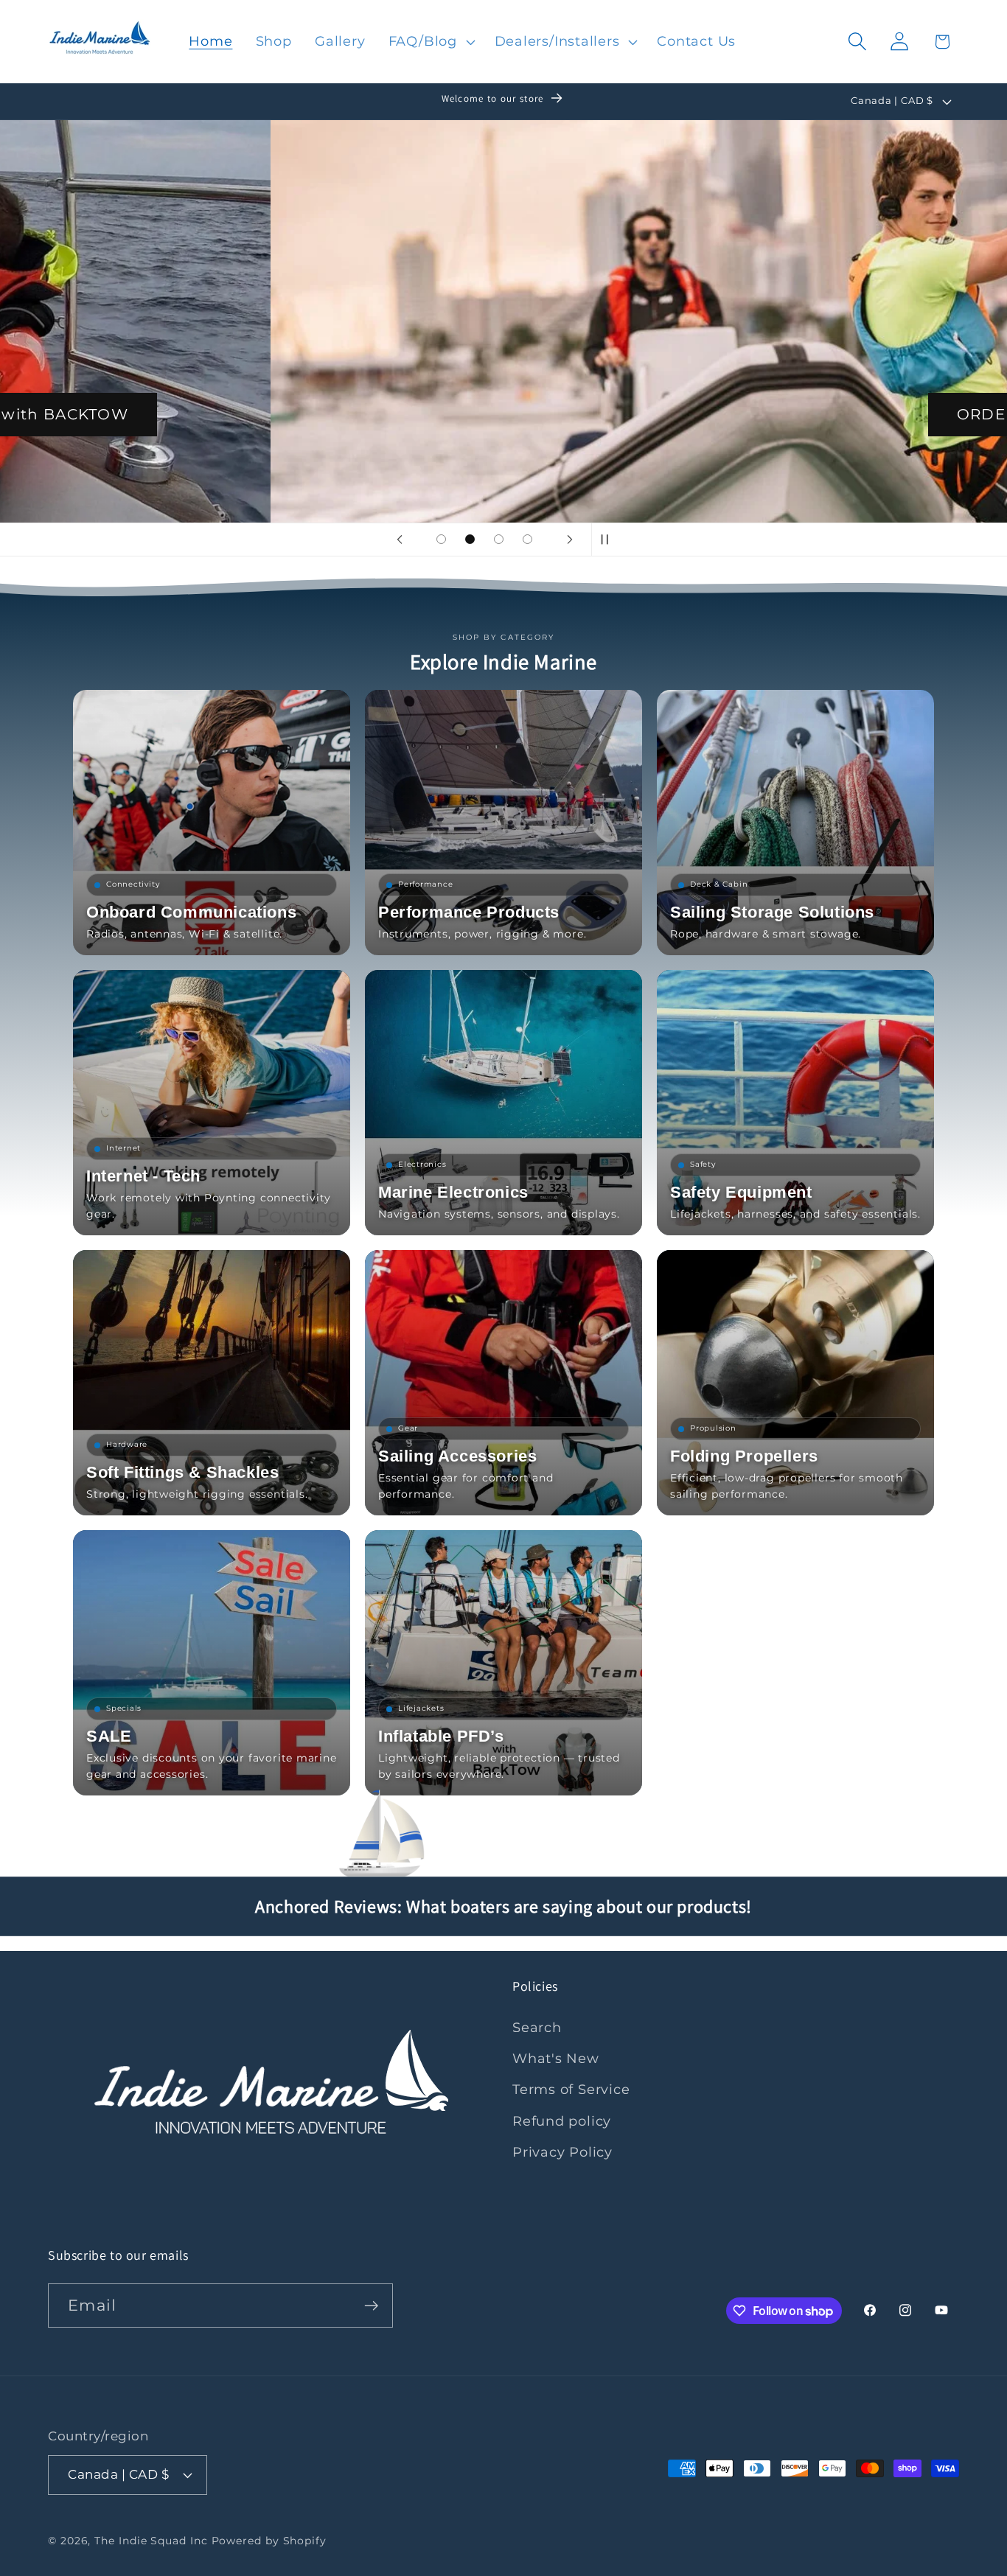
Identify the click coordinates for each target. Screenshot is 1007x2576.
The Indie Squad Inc (151, 2541)
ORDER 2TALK (743, 414)
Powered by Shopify (269, 2541)
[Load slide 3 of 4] (499, 539)
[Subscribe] (371, 2306)
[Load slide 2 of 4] (470, 539)
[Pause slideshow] (607, 540)
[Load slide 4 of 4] (527, 539)
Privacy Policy (562, 2152)
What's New (556, 2058)
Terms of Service (571, 2089)
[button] (430, 41)
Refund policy (562, 2121)
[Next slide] (570, 540)
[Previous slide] (400, 540)
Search (537, 2027)
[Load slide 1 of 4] (441, 539)
